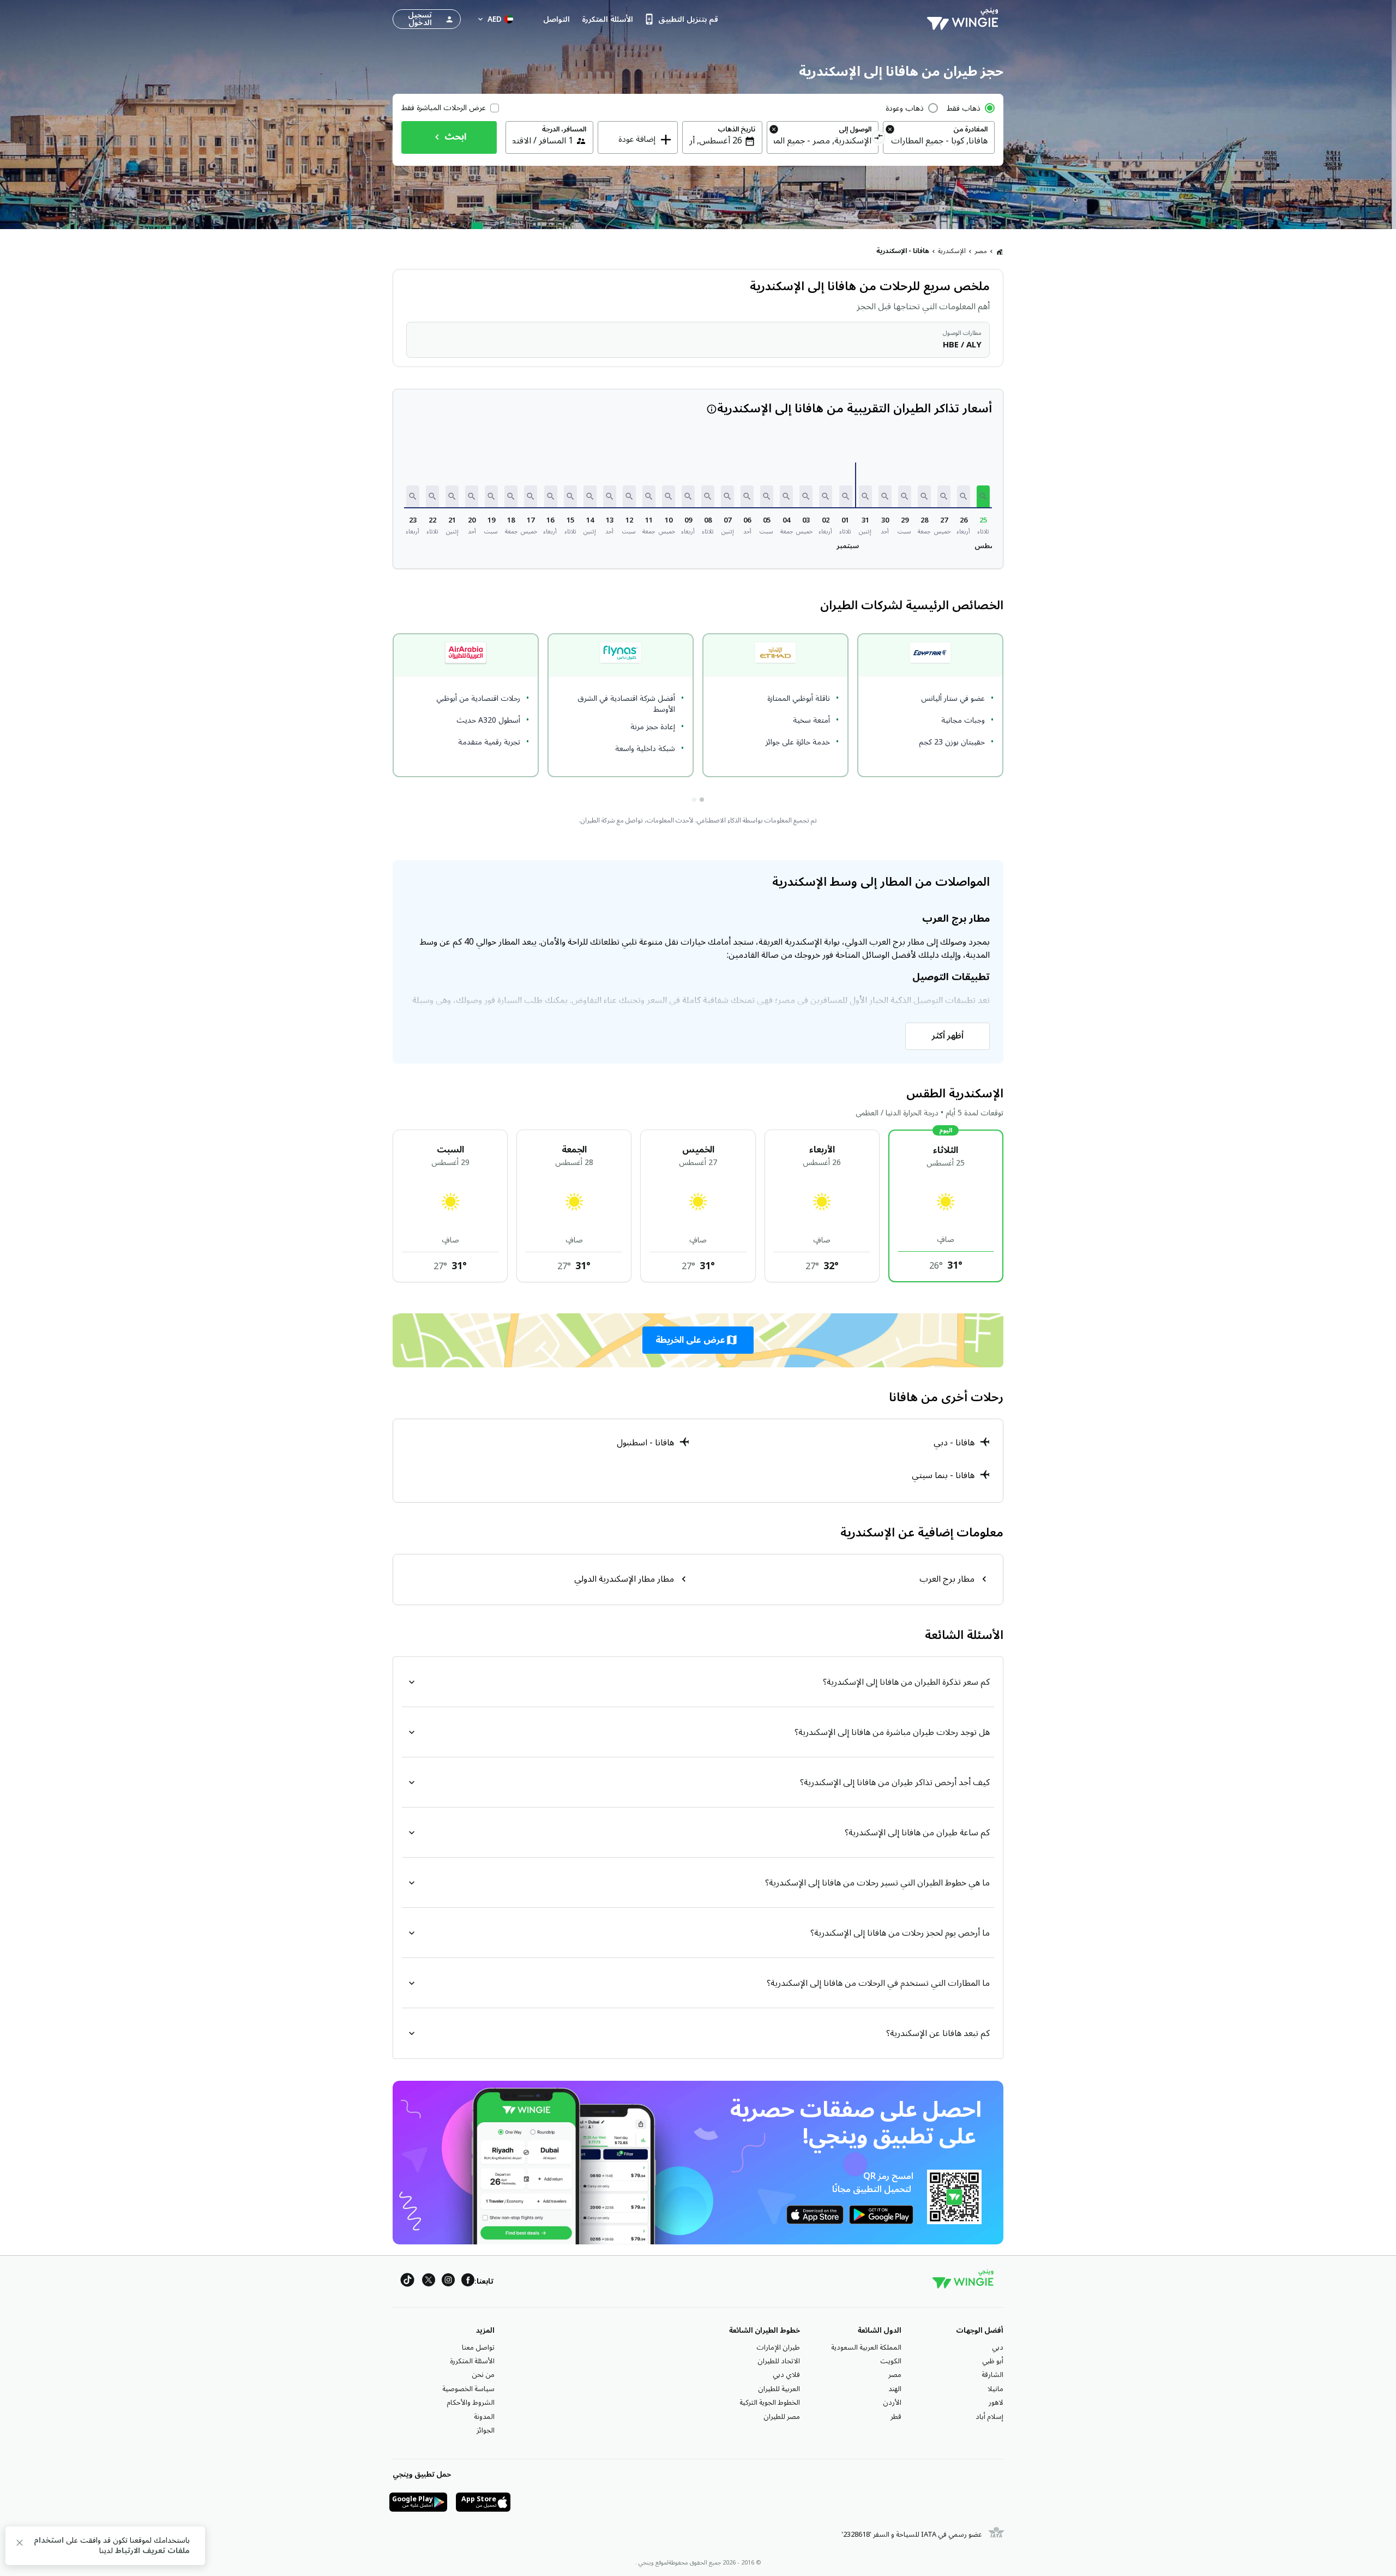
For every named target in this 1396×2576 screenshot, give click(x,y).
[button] (983, 496)
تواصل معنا (478, 2347)
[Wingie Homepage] (965, 19)
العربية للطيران (779, 2389)
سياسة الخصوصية (468, 2389)
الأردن (892, 2403)
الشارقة (992, 2375)
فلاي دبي (786, 2375)
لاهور (996, 2403)
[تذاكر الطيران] (1000, 251)
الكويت (891, 2361)
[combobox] (939, 141)
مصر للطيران (782, 2417)
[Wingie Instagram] (448, 2282)
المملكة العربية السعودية (866, 2347)
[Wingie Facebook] (468, 2282)
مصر (981, 251)
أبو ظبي (993, 2361)
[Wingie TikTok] (407, 2282)
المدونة (484, 2417)
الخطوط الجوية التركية (770, 2403)
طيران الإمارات (778, 2347)
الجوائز (486, 2430)
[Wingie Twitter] (429, 2282)
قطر (896, 2417)
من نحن (483, 2375)
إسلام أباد (989, 2417)
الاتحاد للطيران (779, 2361)
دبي (998, 2347)
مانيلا (995, 2389)
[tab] (702, 800)
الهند (895, 2389)
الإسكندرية (952, 251)
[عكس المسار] (879, 139)
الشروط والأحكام (471, 2403)
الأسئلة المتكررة (472, 2361)
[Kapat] (20, 2545)
